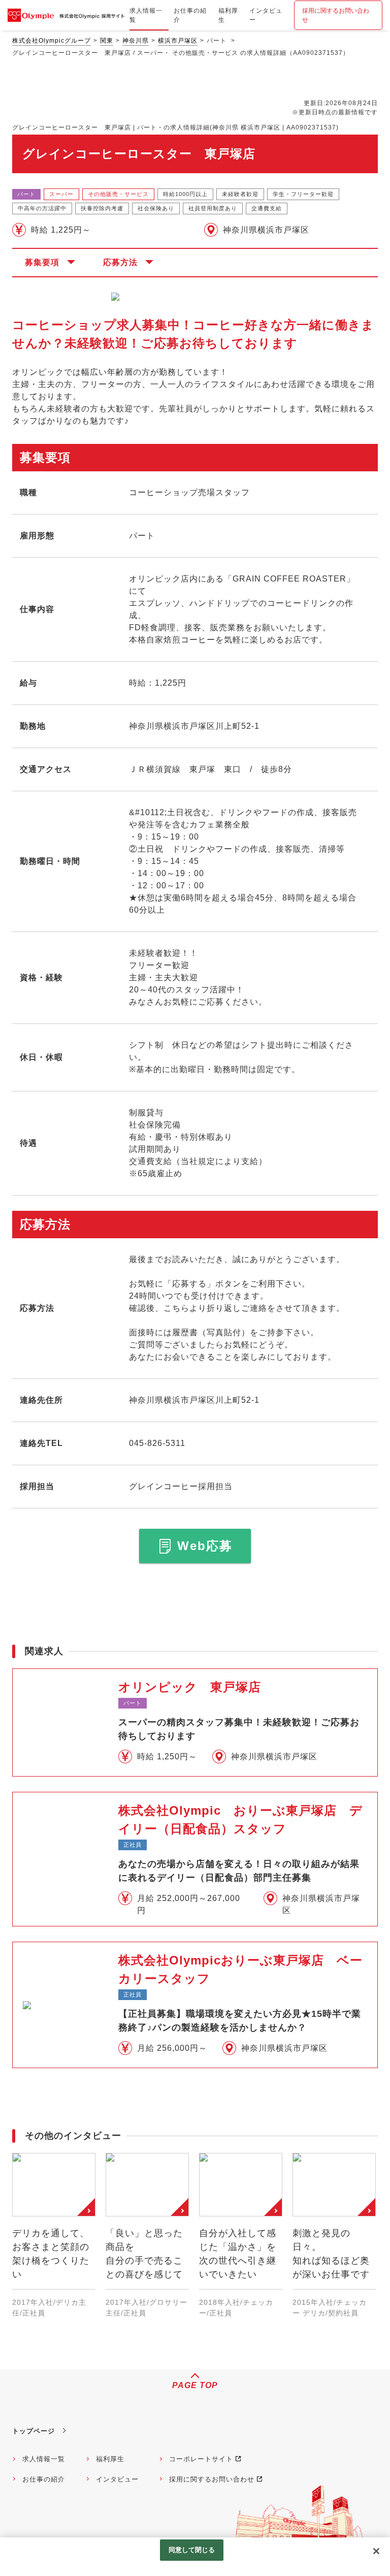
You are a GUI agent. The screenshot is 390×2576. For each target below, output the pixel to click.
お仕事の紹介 (44, 2479)
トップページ (34, 2431)
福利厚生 (110, 2459)
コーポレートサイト (201, 2459)
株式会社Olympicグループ (52, 41)
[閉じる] (376, 2551)
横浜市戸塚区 (178, 41)
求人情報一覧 (44, 2459)
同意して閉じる (192, 2550)
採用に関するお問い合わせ (336, 15)
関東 (107, 41)
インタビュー (117, 2479)
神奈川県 (136, 41)
